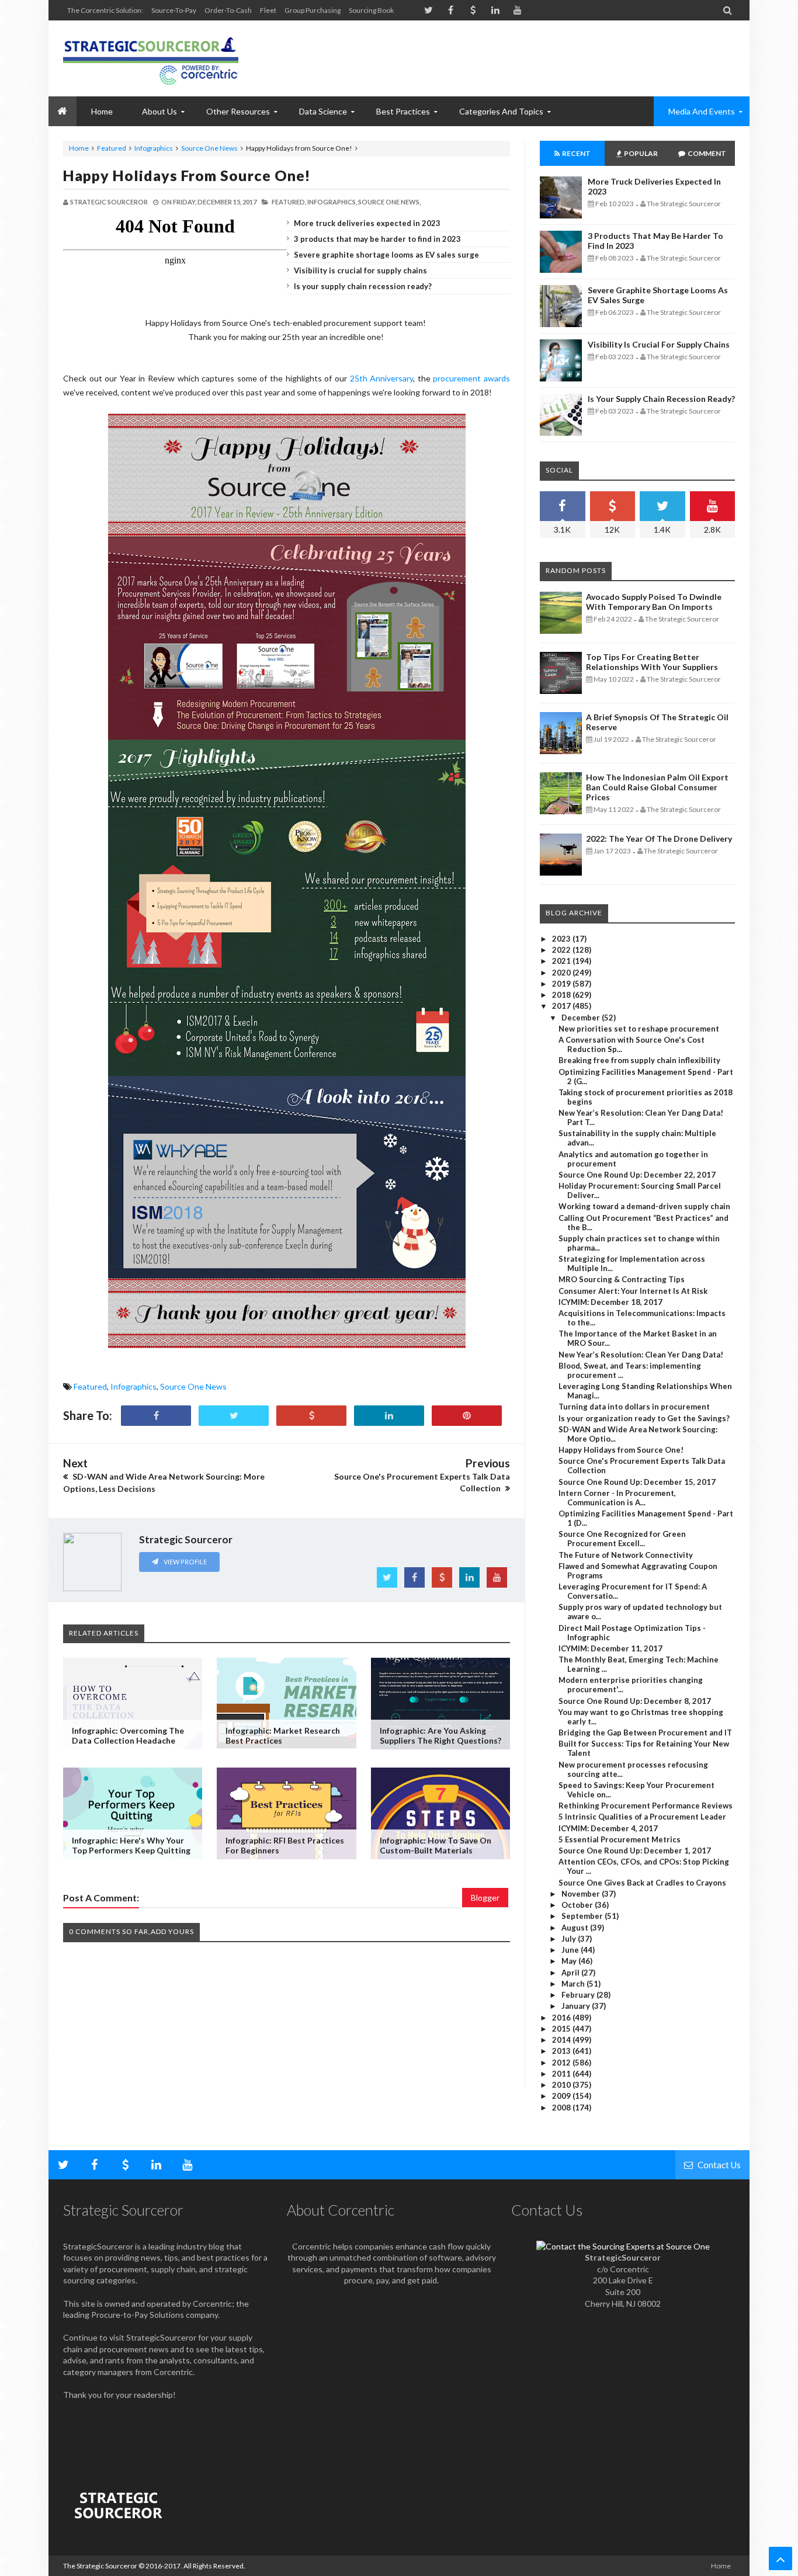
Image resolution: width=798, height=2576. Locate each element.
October (578, 1905)
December (582, 1018)
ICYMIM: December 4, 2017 (608, 1828)
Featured (112, 148)
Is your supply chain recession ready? (363, 286)
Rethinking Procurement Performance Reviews (646, 1806)
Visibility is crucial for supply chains (360, 270)
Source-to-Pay (174, 10)
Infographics (154, 148)
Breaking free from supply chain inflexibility (639, 1060)
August (576, 1928)
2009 (562, 2096)
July (570, 1939)
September (583, 1916)
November (582, 1894)
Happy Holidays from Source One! (187, 175)
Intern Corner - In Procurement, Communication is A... (617, 1498)
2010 (562, 2085)
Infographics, (332, 202)
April (571, 1973)
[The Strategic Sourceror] (151, 58)
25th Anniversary (382, 378)
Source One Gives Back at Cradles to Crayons (642, 1883)
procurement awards (471, 378)
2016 (562, 2018)
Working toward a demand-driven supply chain (644, 1206)
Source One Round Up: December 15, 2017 (637, 1482)
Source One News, (389, 202)
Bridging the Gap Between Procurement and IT (645, 1733)
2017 (562, 1006)
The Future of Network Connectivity (626, 1555)
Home (79, 148)
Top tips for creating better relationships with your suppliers (652, 662)
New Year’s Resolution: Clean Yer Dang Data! (641, 1355)
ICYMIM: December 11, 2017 (610, 1648)
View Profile (185, 1562)
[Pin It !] (467, 1416)
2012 (562, 2063)
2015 (562, 2029)
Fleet (268, 10)
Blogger (485, 1898)
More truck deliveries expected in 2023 (367, 223)
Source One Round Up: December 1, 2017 (635, 1851)
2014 (562, 2040)
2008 (562, 2108)
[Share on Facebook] (156, 1416)
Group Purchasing (313, 10)
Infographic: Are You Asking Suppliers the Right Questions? (440, 1735)
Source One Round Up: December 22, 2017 (637, 1175)
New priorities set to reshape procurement (639, 1029)
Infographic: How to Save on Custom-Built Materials (436, 1845)
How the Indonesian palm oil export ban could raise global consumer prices (657, 787)
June (571, 1950)
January (577, 2006)
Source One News (209, 148)
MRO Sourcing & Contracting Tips (622, 1279)
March (574, 1984)
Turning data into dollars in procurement (634, 1407)
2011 (562, 2074)
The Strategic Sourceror (100, 2566)
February (579, 1995)
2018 (562, 995)
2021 (562, 961)
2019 (562, 984)
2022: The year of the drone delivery (659, 839)
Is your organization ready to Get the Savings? (644, 1418)
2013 (562, 2051)
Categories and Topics (501, 111)
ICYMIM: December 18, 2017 (610, 1302)
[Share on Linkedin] (389, 1416)
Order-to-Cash (228, 10)
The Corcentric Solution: (105, 10)
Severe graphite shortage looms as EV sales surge (386, 255)
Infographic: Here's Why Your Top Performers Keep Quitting (131, 1845)
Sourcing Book (371, 10)
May (570, 1961)
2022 (562, 950)
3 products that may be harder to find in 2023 (377, 239)
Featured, (289, 202)
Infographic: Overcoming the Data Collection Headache (128, 1735)
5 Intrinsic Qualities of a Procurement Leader (642, 1817)
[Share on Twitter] (234, 1416)
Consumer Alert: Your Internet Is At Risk (633, 1291)
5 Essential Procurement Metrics (620, 1839)
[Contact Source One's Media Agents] (623, 2246)
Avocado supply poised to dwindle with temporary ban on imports (654, 602)
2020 (562, 973)
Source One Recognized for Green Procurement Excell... (622, 1539)
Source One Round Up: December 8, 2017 (635, 1701)
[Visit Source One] (311, 1416)
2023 (562, 939)
